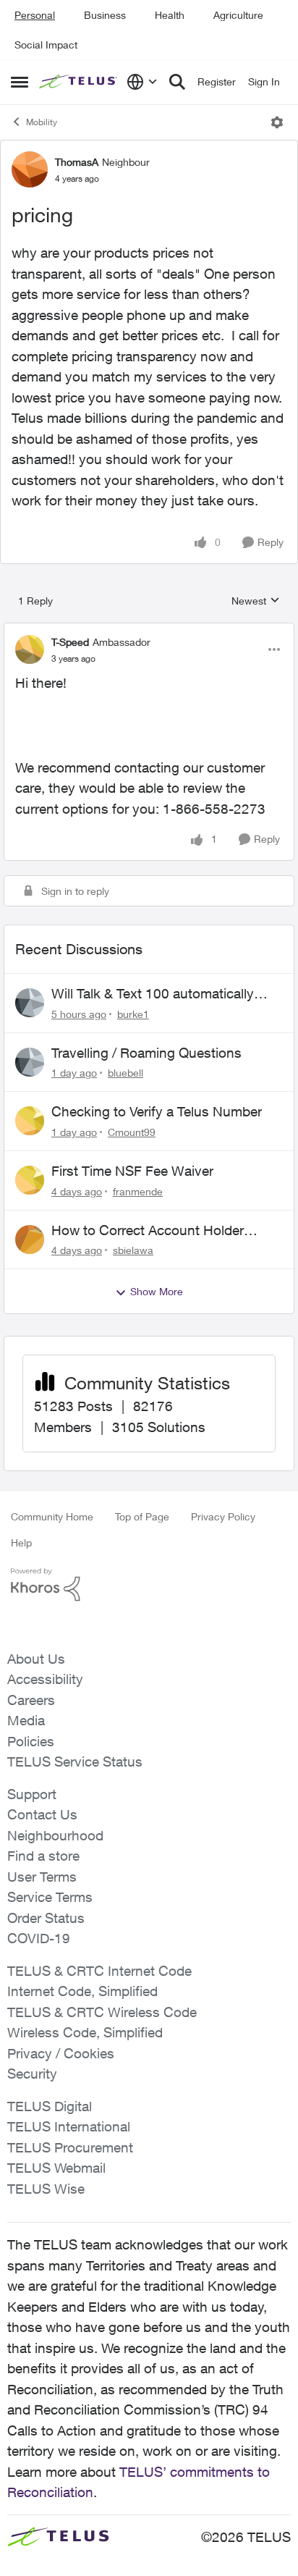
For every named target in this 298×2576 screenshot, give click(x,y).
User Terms (42, 1877)
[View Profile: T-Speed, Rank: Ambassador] (30, 649)
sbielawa (133, 1250)
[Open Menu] (277, 122)
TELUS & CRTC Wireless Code (102, 2012)
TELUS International (69, 2126)
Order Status (46, 1918)
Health (170, 15)
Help (21, 1542)
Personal (35, 15)
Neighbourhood (55, 1835)
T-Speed (70, 642)
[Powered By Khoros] (149, 1585)
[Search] (177, 82)
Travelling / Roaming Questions (146, 1053)
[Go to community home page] (79, 82)
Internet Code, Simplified (82, 1991)
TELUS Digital (50, 2106)
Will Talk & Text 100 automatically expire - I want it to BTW (153, 994)
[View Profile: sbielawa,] (30, 1239)
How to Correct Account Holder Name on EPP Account (148, 1231)
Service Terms (50, 1897)
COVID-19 (39, 1938)
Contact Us (42, 1814)
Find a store (43, 1856)
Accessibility (45, 1679)
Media (26, 1720)
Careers (31, 1700)
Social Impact (46, 45)
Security (32, 2074)
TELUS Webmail (56, 2168)
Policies (31, 1741)
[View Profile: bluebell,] (30, 1062)
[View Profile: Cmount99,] (30, 1121)
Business (105, 15)
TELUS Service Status (75, 1761)
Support (32, 1794)
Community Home (52, 1516)
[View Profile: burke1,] (30, 1003)
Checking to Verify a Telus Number (157, 1111)
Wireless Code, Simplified (85, 2032)
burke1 (133, 1014)
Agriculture (238, 15)
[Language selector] (142, 82)
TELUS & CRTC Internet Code (99, 1971)
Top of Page (142, 1516)
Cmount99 (132, 1132)
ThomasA (77, 162)
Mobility (42, 122)
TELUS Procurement (70, 2147)
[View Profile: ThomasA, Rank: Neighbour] (30, 169)
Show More (157, 1291)
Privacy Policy (223, 1516)
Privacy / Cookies (61, 2053)
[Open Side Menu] (20, 82)
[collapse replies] (149, 630)
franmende (138, 1191)
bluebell (125, 1073)
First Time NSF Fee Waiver (132, 1171)
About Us (36, 1659)
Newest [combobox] (256, 601)
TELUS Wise (46, 2189)
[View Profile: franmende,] (30, 1180)
